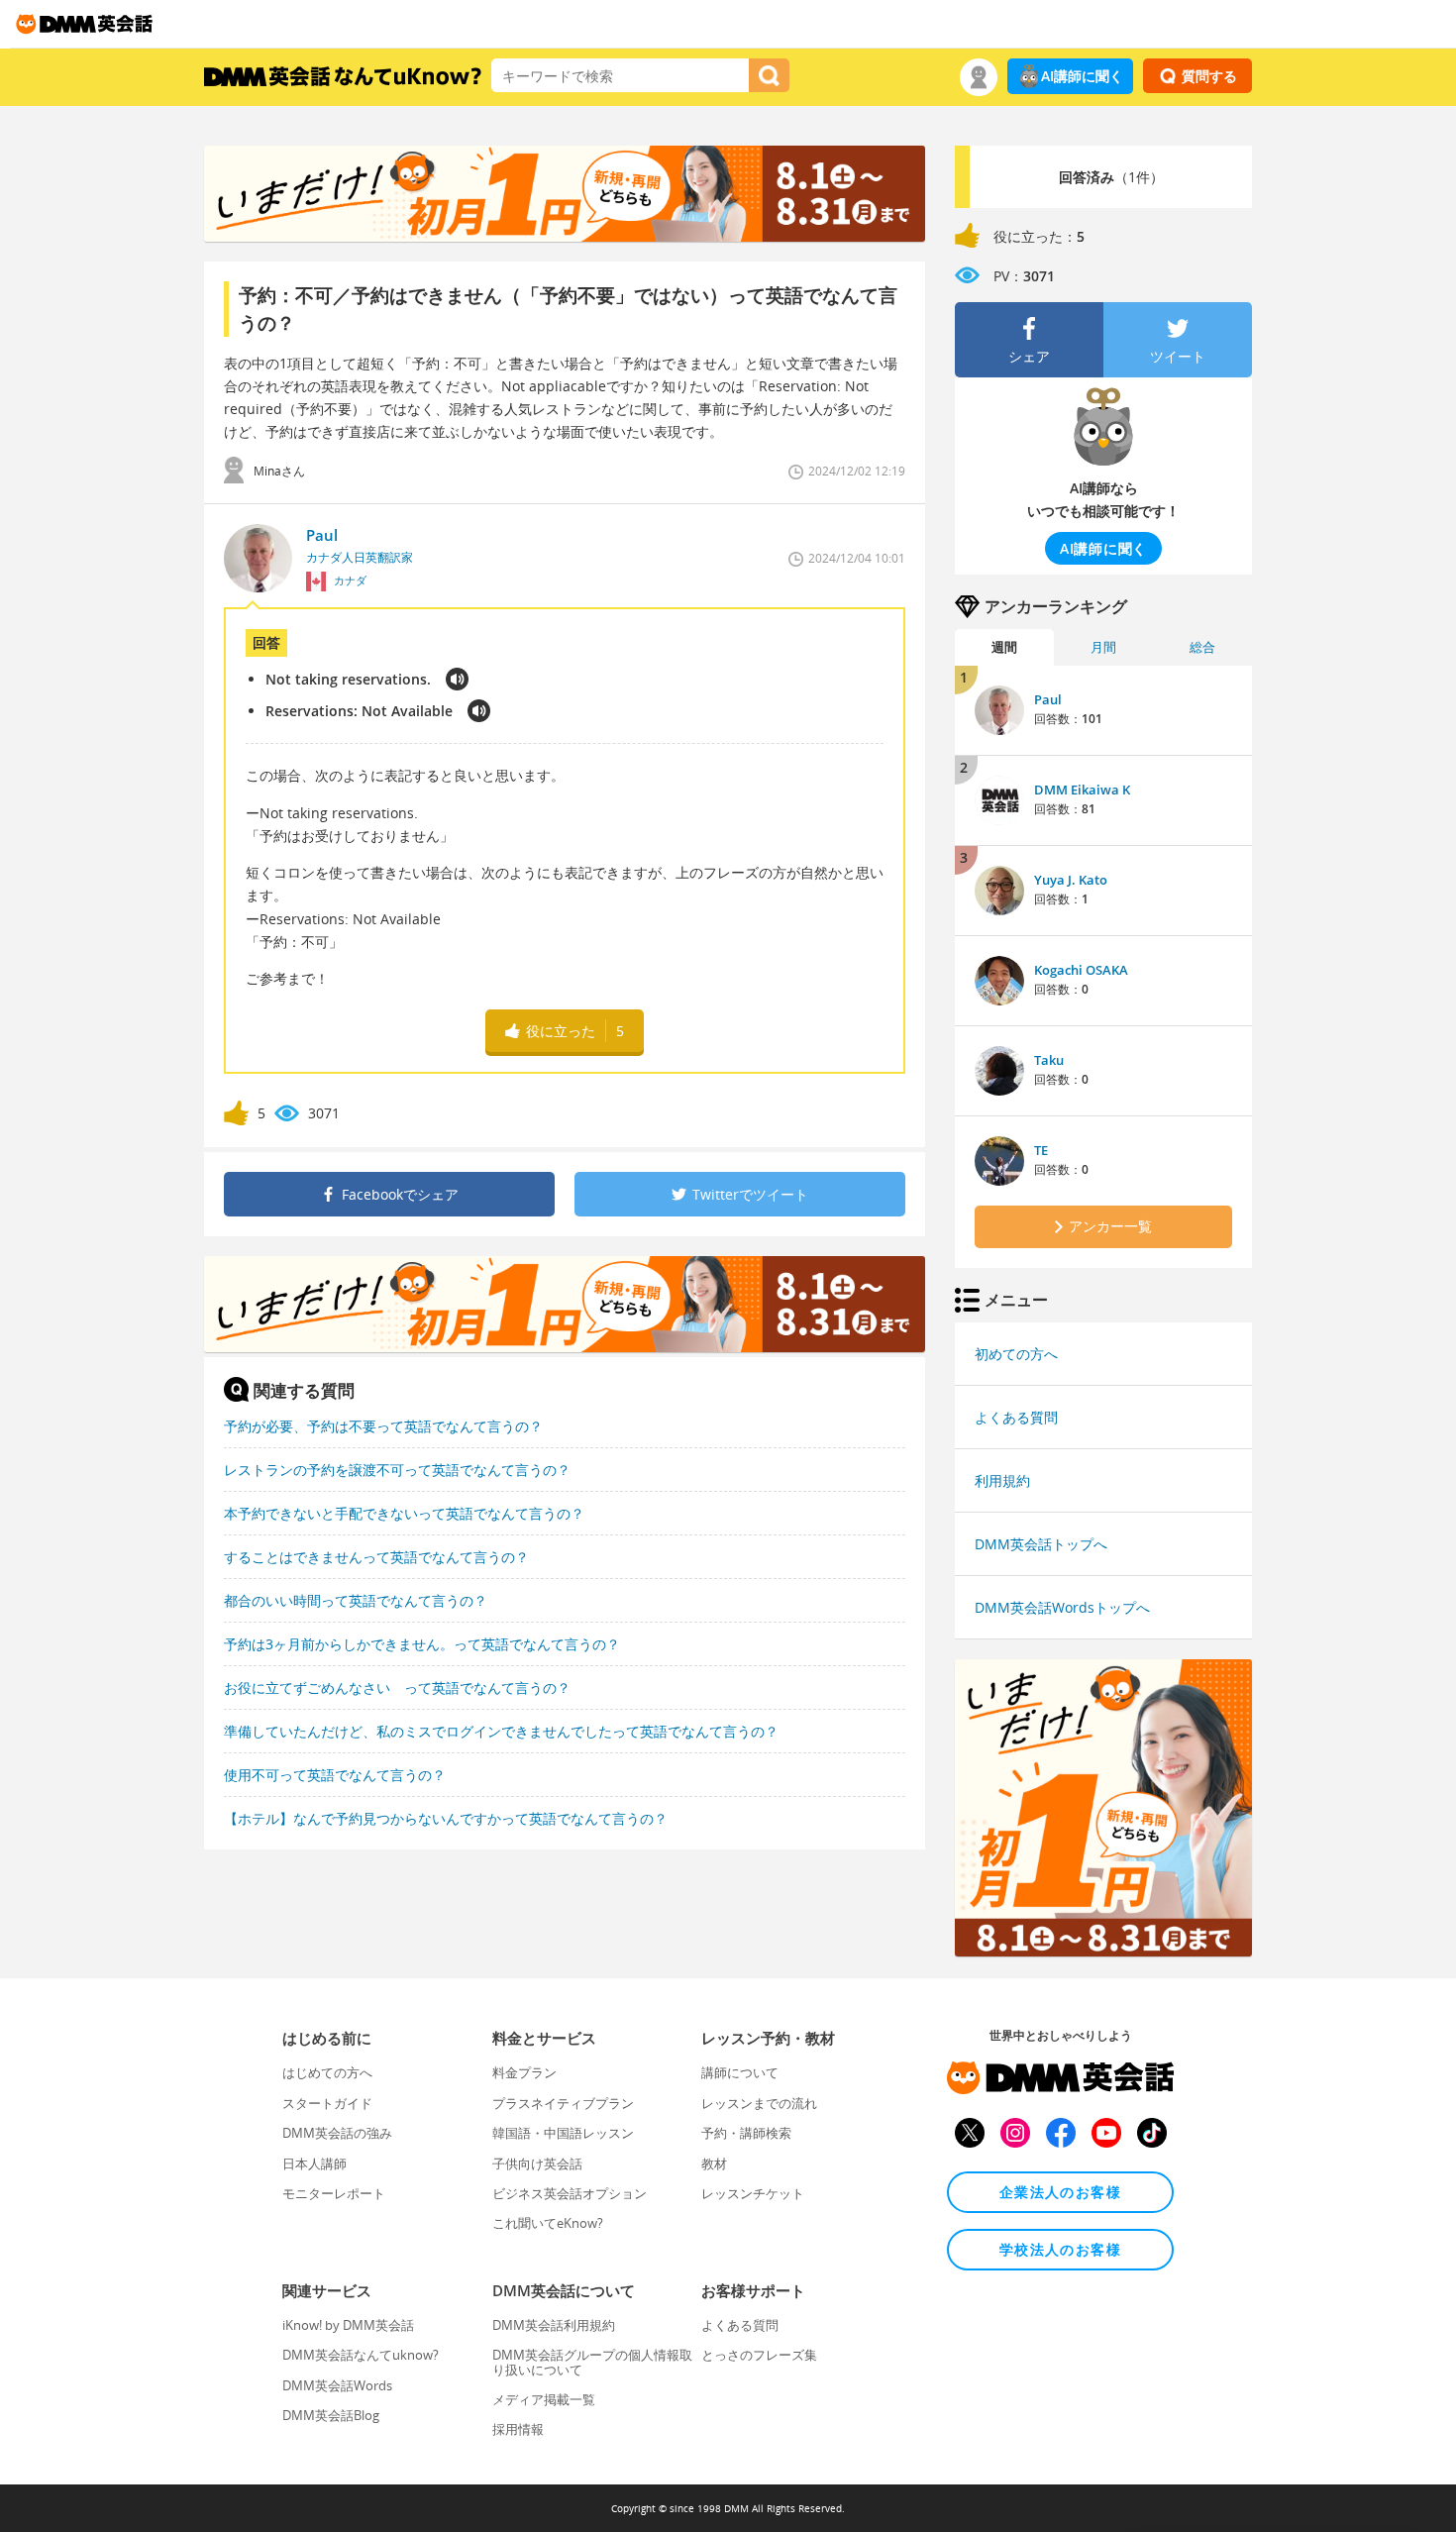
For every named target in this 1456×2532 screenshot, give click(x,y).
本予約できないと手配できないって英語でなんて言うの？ (404, 1513)
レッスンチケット (753, 2193)
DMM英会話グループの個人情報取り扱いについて (592, 2362)
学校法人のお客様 (1060, 2249)
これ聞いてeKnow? (548, 2223)
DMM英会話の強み (337, 2133)
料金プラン (524, 2072)
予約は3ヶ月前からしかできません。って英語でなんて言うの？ (422, 1644)
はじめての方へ (327, 2072)
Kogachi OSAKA (1081, 970)
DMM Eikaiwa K (1082, 790)
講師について (740, 2072)
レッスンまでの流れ (759, 2103)
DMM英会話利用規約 (554, 2325)
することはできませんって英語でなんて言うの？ (376, 1557)
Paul (1048, 699)
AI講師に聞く (1082, 76)
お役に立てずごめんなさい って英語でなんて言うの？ (397, 1688)
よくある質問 (1016, 1417)
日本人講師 (314, 2163)
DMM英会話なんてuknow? (361, 2355)
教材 (714, 2163)
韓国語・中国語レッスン (563, 2133)
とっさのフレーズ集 (759, 2355)
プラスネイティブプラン (563, 2103)
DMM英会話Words (337, 2385)
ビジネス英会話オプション (570, 2193)
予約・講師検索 (746, 2133)
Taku (1049, 1060)
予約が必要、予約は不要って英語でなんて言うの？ (383, 1426)
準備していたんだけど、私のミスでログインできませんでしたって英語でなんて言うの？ (501, 1731)
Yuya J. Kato (1071, 880)
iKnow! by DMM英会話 (348, 2325)
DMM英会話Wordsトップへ (1062, 1607)
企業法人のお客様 (1060, 2192)
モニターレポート (334, 2193)
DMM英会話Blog (331, 2415)
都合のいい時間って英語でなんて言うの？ (356, 1600)
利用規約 (1002, 1480)
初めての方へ (1016, 1354)
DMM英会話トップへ (1041, 1544)
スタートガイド (327, 2103)
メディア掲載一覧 (544, 2399)
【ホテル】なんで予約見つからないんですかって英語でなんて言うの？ (446, 1818)
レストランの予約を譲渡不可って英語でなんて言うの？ (397, 1470)
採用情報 (518, 2429)
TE (1041, 1150)
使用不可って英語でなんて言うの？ (335, 1775)
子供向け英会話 (537, 2163)
